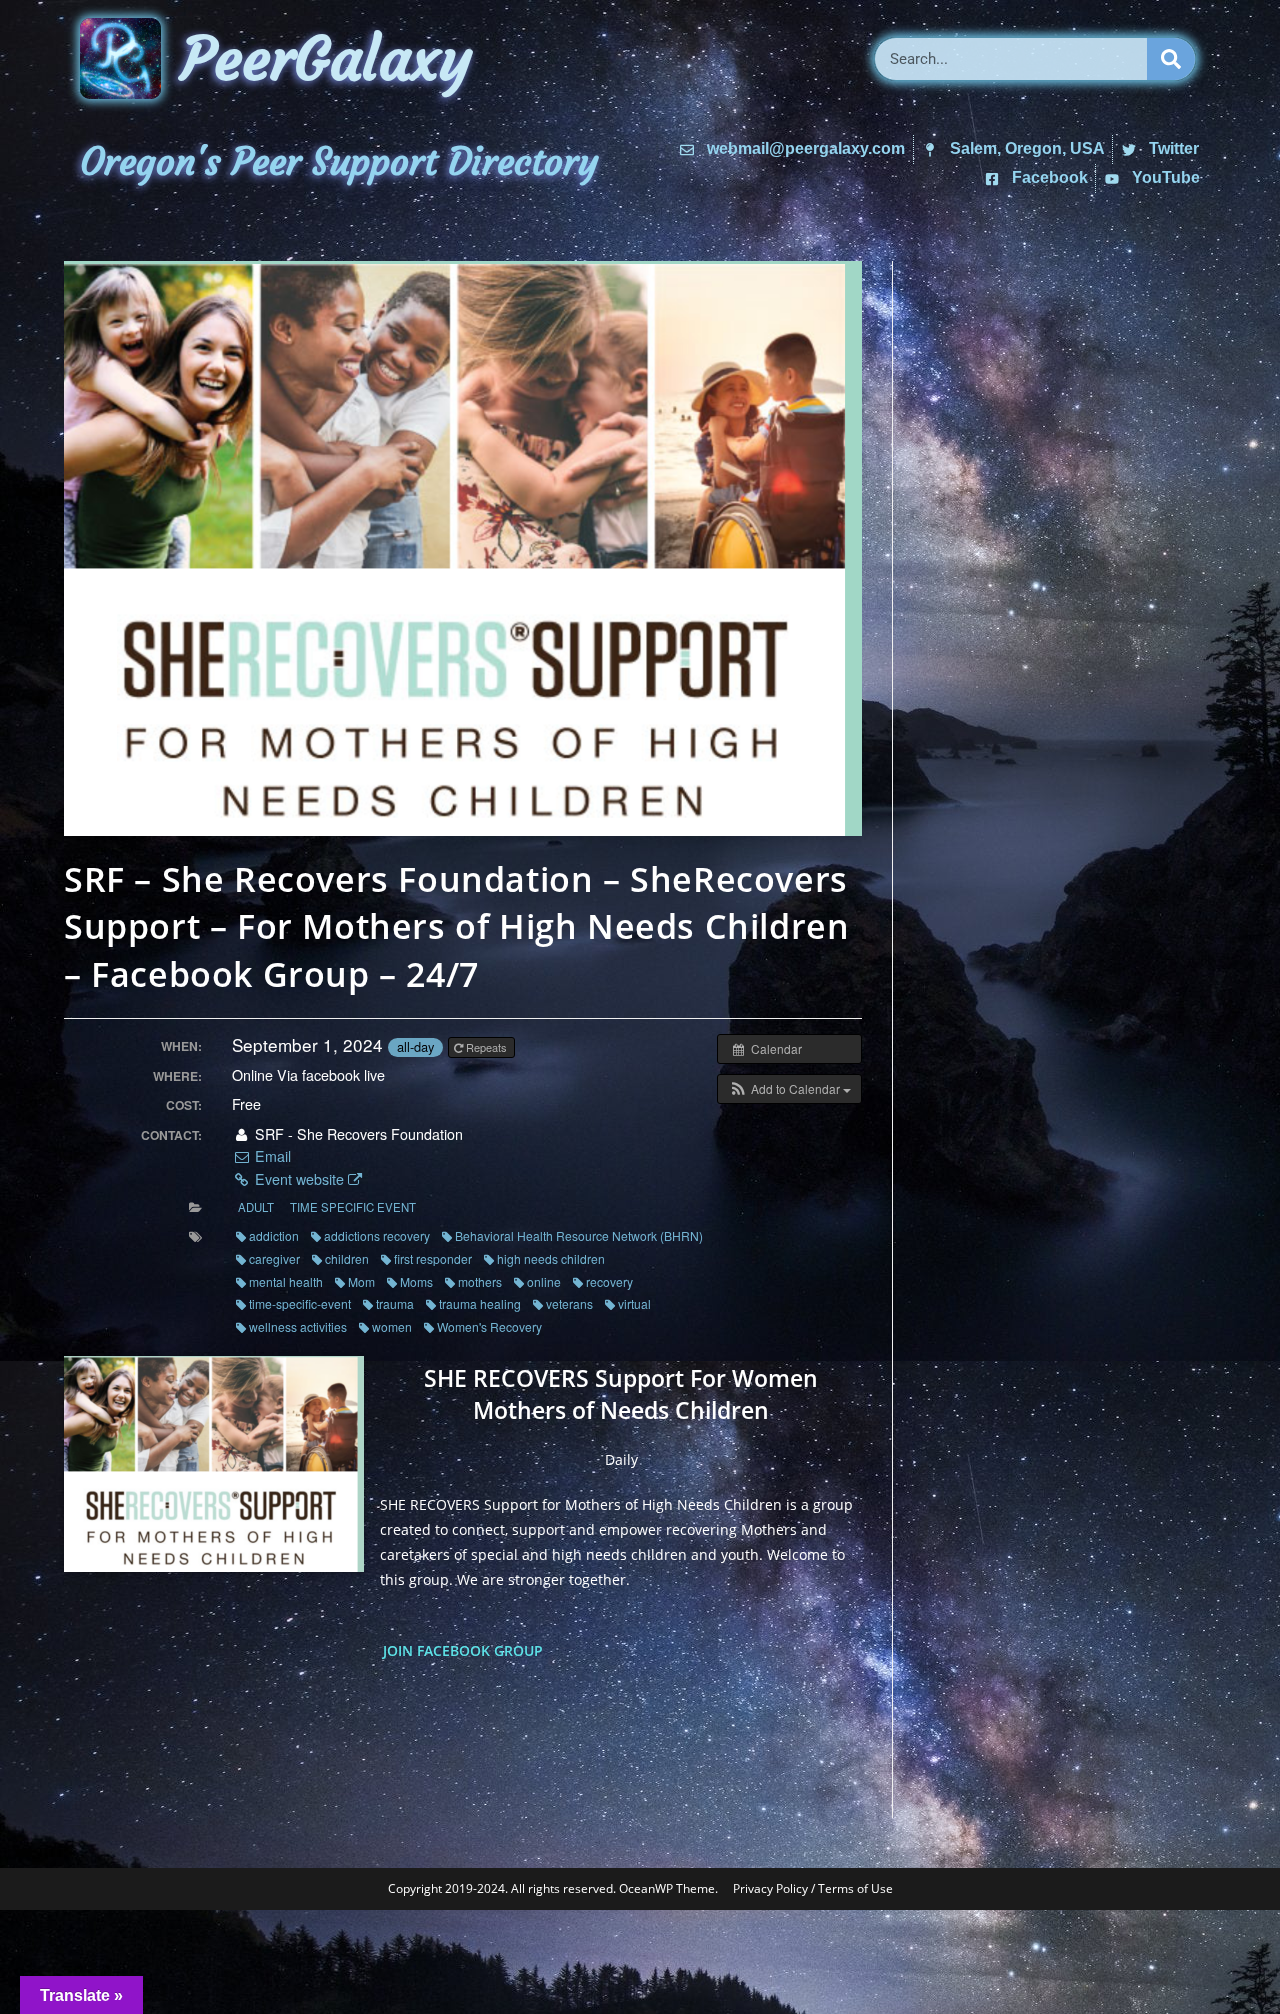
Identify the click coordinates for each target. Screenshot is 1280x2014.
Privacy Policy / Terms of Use (813, 1888)
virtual (634, 1303)
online (544, 1281)
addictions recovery (377, 1235)
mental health (286, 1281)
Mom (361, 1281)
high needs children (551, 1258)
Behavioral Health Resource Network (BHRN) (579, 1235)
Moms (416, 1281)
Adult (256, 1207)
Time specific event (353, 1207)
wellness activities (298, 1326)
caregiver (274, 1258)
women (392, 1326)
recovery (609, 1281)
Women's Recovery (489, 1326)
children (347, 1258)
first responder (433, 1258)
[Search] (1171, 59)
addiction (274, 1235)
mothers (480, 1281)
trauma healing (480, 1303)
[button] (789, 1089)
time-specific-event (300, 1303)
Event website (299, 1179)
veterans (569, 1303)
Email (270, 1156)
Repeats (486, 1047)
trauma (395, 1303)
